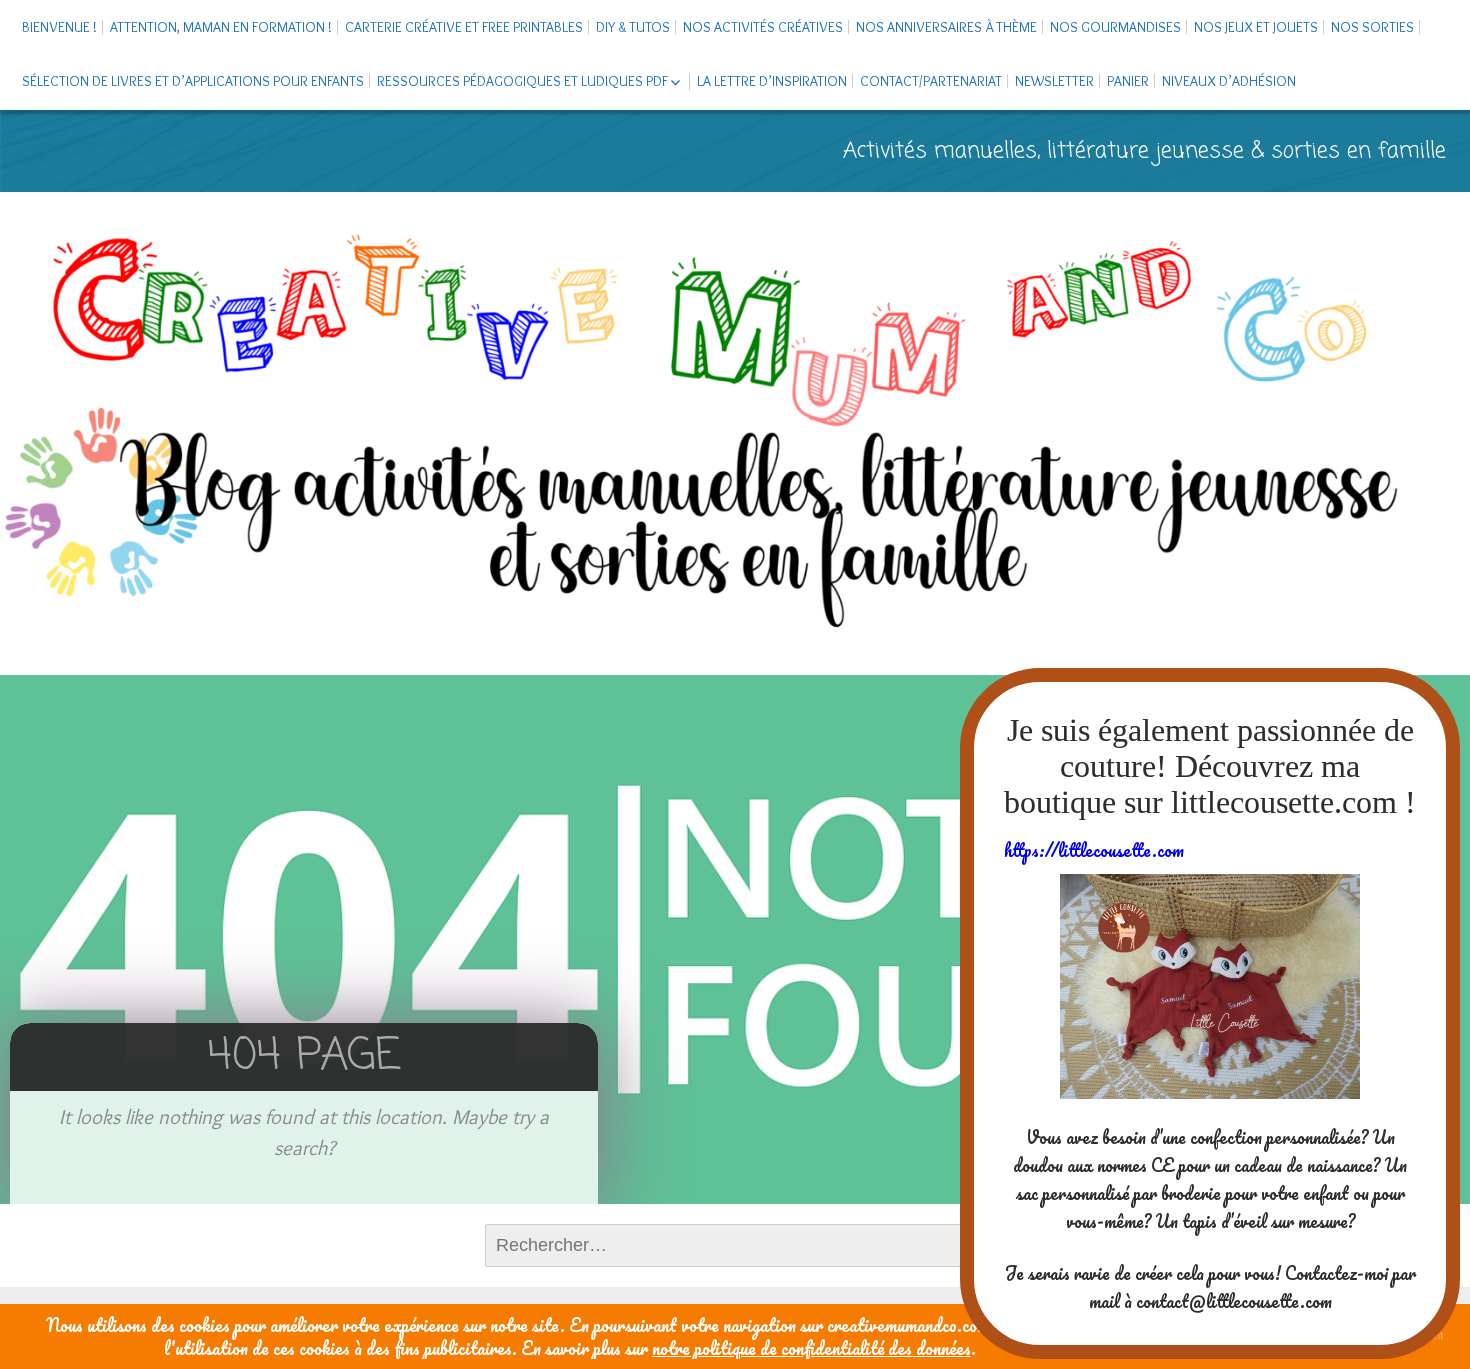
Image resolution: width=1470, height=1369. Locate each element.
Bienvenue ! (59, 27)
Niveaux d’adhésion (1229, 81)
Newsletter (1054, 81)
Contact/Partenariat (931, 81)
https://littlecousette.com (1094, 850)
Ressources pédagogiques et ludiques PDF (522, 81)
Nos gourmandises (1115, 27)
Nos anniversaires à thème (946, 27)
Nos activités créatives (763, 27)
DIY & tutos (633, 27)
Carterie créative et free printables (464, 27)
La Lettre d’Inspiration (772, 81)
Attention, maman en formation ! (221, 27)
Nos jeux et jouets (1256, 27)
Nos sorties (1372, 27)
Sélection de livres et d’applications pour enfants (193, 81)
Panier (1128, 81)
